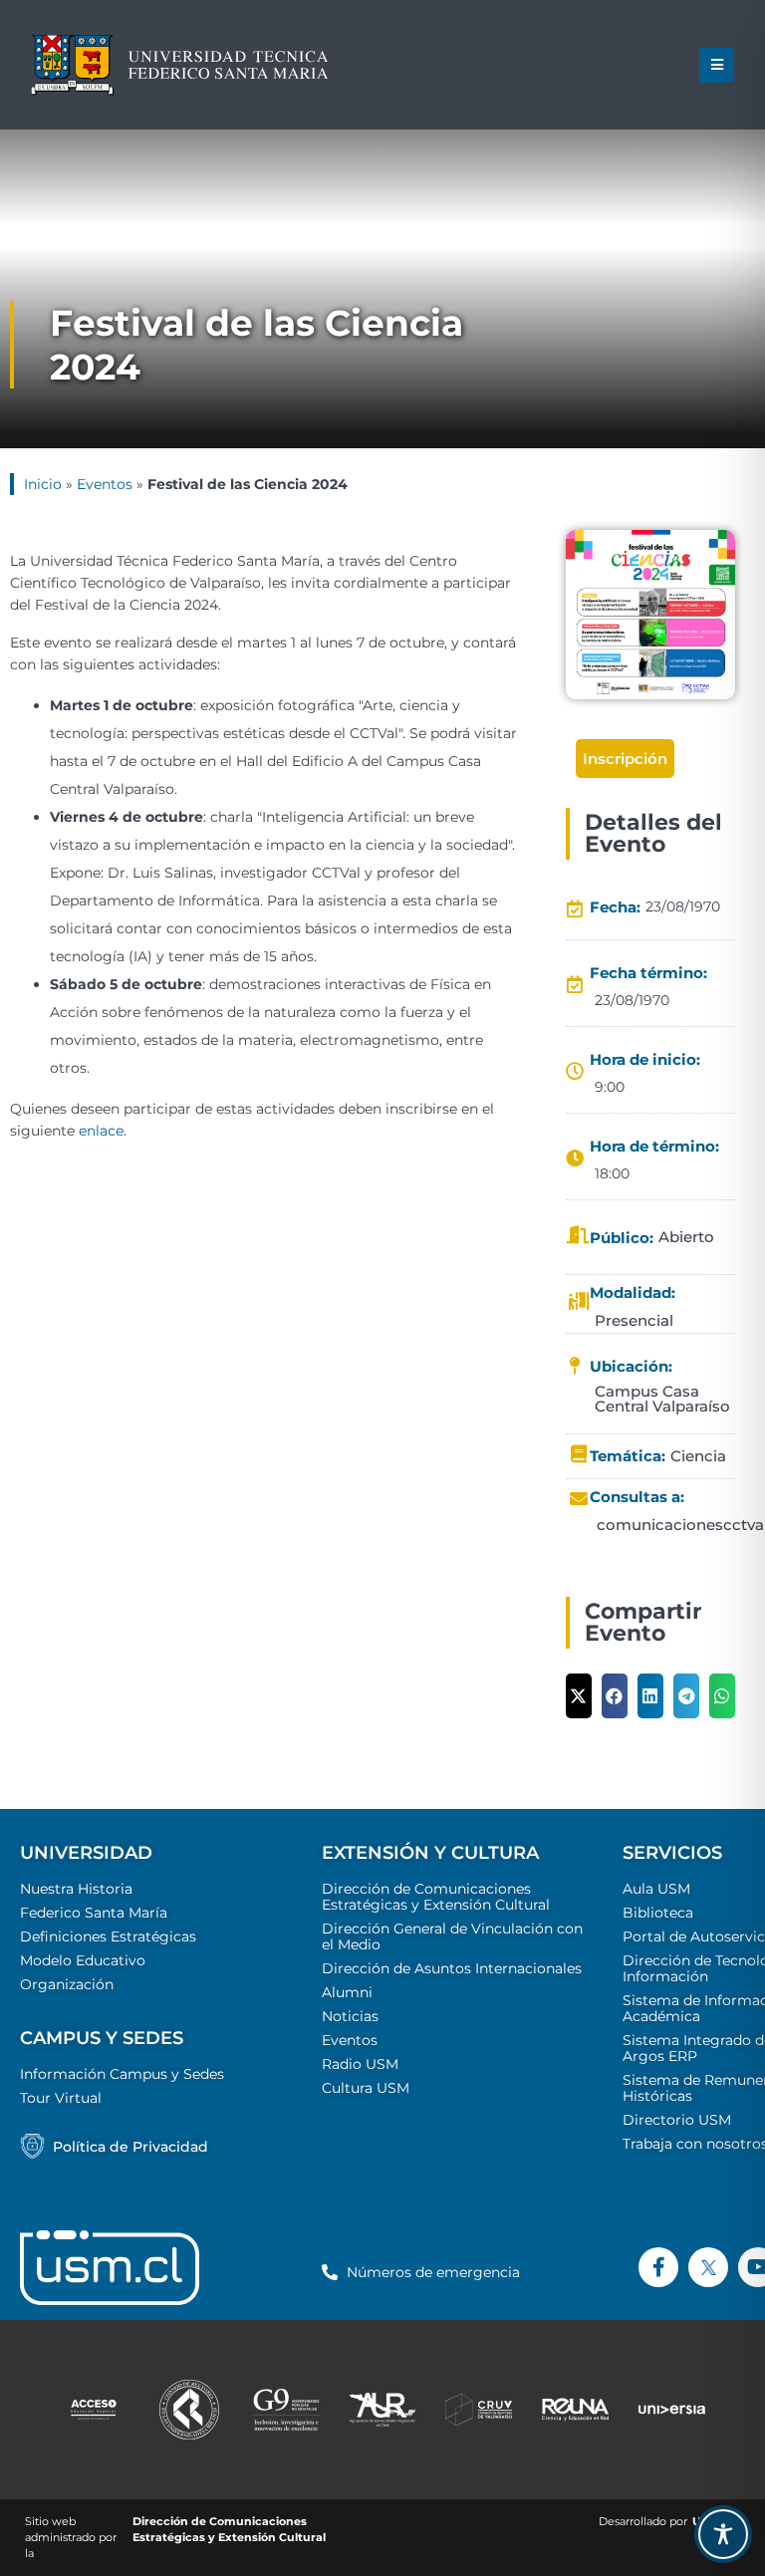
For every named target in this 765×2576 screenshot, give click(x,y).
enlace (101, 1131)
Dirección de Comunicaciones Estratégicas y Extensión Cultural (436, 1897)
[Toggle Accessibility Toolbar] (723, 2534)
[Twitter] (708, 2267)
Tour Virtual (61, 2098)
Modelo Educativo (83, 1960)
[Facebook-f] (658, 2267)
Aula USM (656, 1889)
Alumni (347, 1992)
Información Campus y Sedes (122, 2074)
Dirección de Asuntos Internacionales (452, 1968)
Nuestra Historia (76, 1889)
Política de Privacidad (130, 2147)
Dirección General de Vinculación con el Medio (452, 1936)
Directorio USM (677, 2120)
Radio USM (360, 2064)
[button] (717, 65)
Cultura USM (366, 2088)
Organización (67, 1984)
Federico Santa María (94, 1913)
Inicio (43, 484)
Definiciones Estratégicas (108, 1936)
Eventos (105, 484)
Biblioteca (658, 1913)
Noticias (350, 2016)
